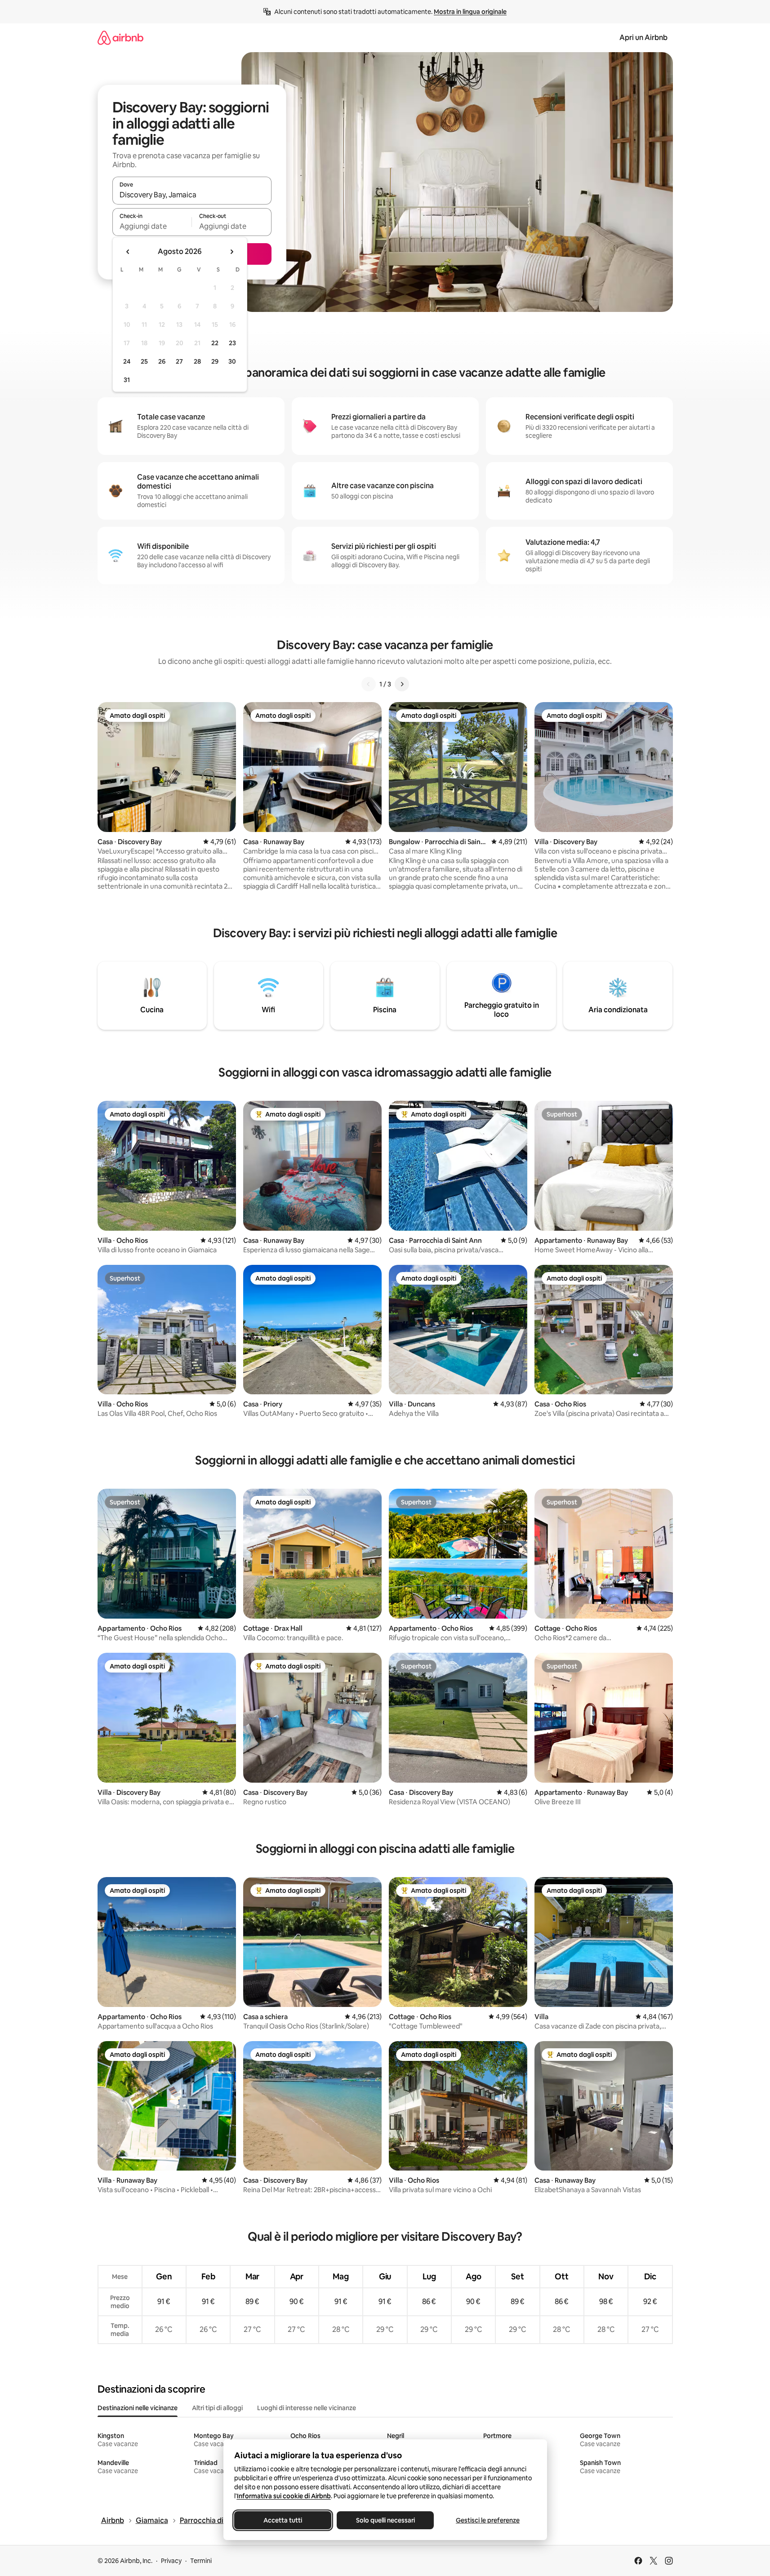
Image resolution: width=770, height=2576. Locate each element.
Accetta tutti (283, 2520)
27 (179, 361)
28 (197, 361)
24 (127, 361)
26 (162, 361)
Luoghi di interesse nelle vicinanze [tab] (307, 2408)
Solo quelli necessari (385, 2520)
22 (215, 343)
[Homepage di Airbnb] (120, 38)
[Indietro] (369, 684)
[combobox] (192, 195)
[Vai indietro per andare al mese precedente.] (128, 252)
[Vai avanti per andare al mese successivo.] (231, 252)
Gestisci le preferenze (488, 2520)
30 (232, 361)
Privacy (171, 2561)
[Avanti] (402, 684)
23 (232, 343)
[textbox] (152, 226)
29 (215, 361)
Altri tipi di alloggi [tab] (217, 2408)
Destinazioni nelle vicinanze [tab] (138, 2408)
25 (144, 361)
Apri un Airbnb (643, 38)
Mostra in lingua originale (470, 12)
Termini (201, 2561)
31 (127, 380)
